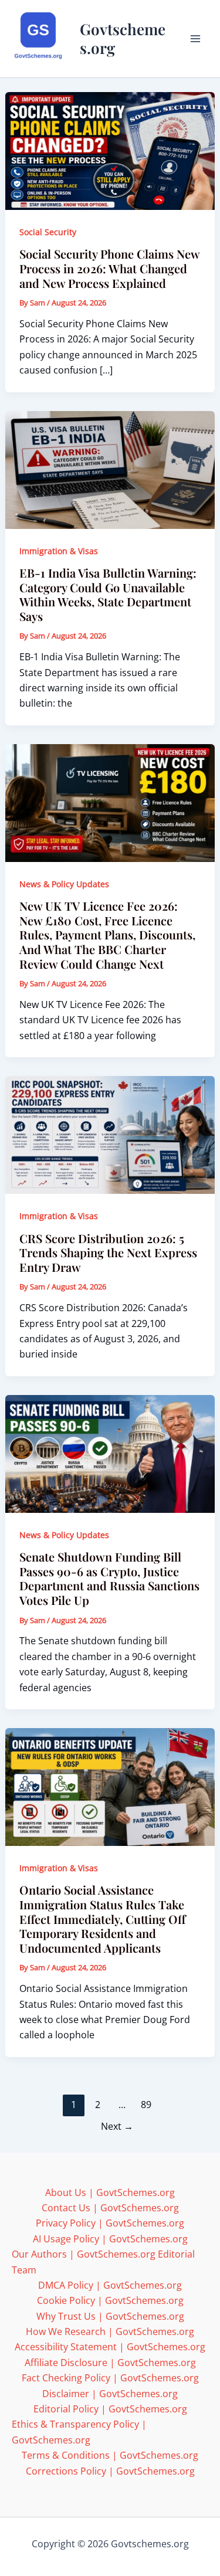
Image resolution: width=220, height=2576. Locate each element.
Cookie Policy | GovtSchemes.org (110, 2300)
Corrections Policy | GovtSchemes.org (110, 2471)
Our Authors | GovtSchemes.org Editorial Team (103, 2262)
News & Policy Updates (64, 884)
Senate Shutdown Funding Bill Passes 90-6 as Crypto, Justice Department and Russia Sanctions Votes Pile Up (109, 1578)
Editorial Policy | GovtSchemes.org (110, 2409)
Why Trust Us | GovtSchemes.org (110, 2316)
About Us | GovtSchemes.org (110, 2193)
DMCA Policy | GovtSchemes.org (110, 2285)
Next (117, 2126)
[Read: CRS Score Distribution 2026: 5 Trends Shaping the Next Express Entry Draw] (110, 1134)
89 (146, 2105)
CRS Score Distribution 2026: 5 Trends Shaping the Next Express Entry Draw (108, 1253)
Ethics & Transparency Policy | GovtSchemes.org (79, 2432)
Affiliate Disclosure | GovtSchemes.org (110, 2363)
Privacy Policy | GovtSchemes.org (110, 2223)
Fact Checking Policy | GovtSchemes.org (110, 2378)
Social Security (48, 232)
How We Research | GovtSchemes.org (110, 2331)
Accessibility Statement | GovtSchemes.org (110, 2347)
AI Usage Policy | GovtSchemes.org (110, 2239)
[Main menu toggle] (195, 39)
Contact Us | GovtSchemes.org (110, 2208)
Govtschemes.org (123, 38)
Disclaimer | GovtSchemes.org (110, 2394)
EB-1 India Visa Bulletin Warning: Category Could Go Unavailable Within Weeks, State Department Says (108, 594)
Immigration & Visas (59, 551)
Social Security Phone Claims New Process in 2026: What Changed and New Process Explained (109, 268)
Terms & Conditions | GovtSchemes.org (110, 2455)
